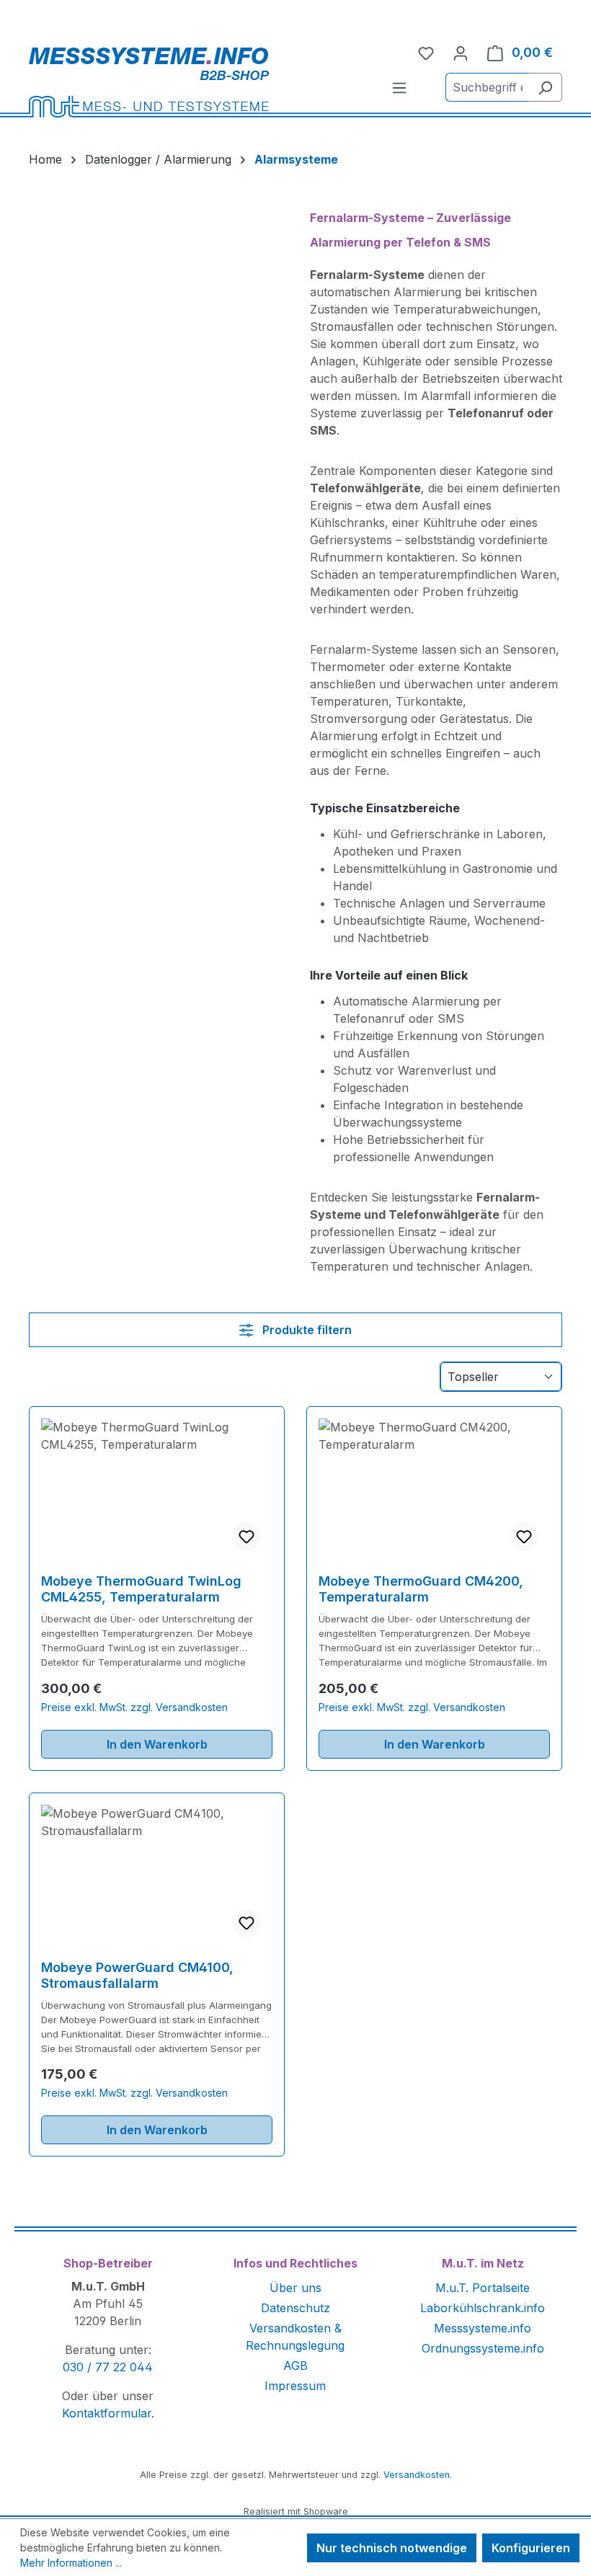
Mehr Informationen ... (71, 2563)
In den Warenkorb (157, 1744)
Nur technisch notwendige (392, 2548)
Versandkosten (417, 2475)
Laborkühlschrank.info (483, 2308)
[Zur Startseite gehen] (196, 82)
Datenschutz (295, 2308)
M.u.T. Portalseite (483, 2288)
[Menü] (399, 87)
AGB (295, 2366)
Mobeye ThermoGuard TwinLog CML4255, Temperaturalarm (141, 1589)
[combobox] (487, 87)
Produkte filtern (306, 1330)
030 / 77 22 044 (108, 2367)
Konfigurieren (531, 2548)
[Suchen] (545, 87)
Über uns (295, 2288)
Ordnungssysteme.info (483, 2348)
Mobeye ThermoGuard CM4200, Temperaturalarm (421, 1589)
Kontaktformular (107, 2413)
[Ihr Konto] (461, 53)
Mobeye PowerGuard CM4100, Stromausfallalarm (137, 1975)
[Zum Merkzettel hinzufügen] (246, 1537)
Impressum (295, 2386)
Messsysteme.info (483, 2328)
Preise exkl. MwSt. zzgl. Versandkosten (134, 1707)
